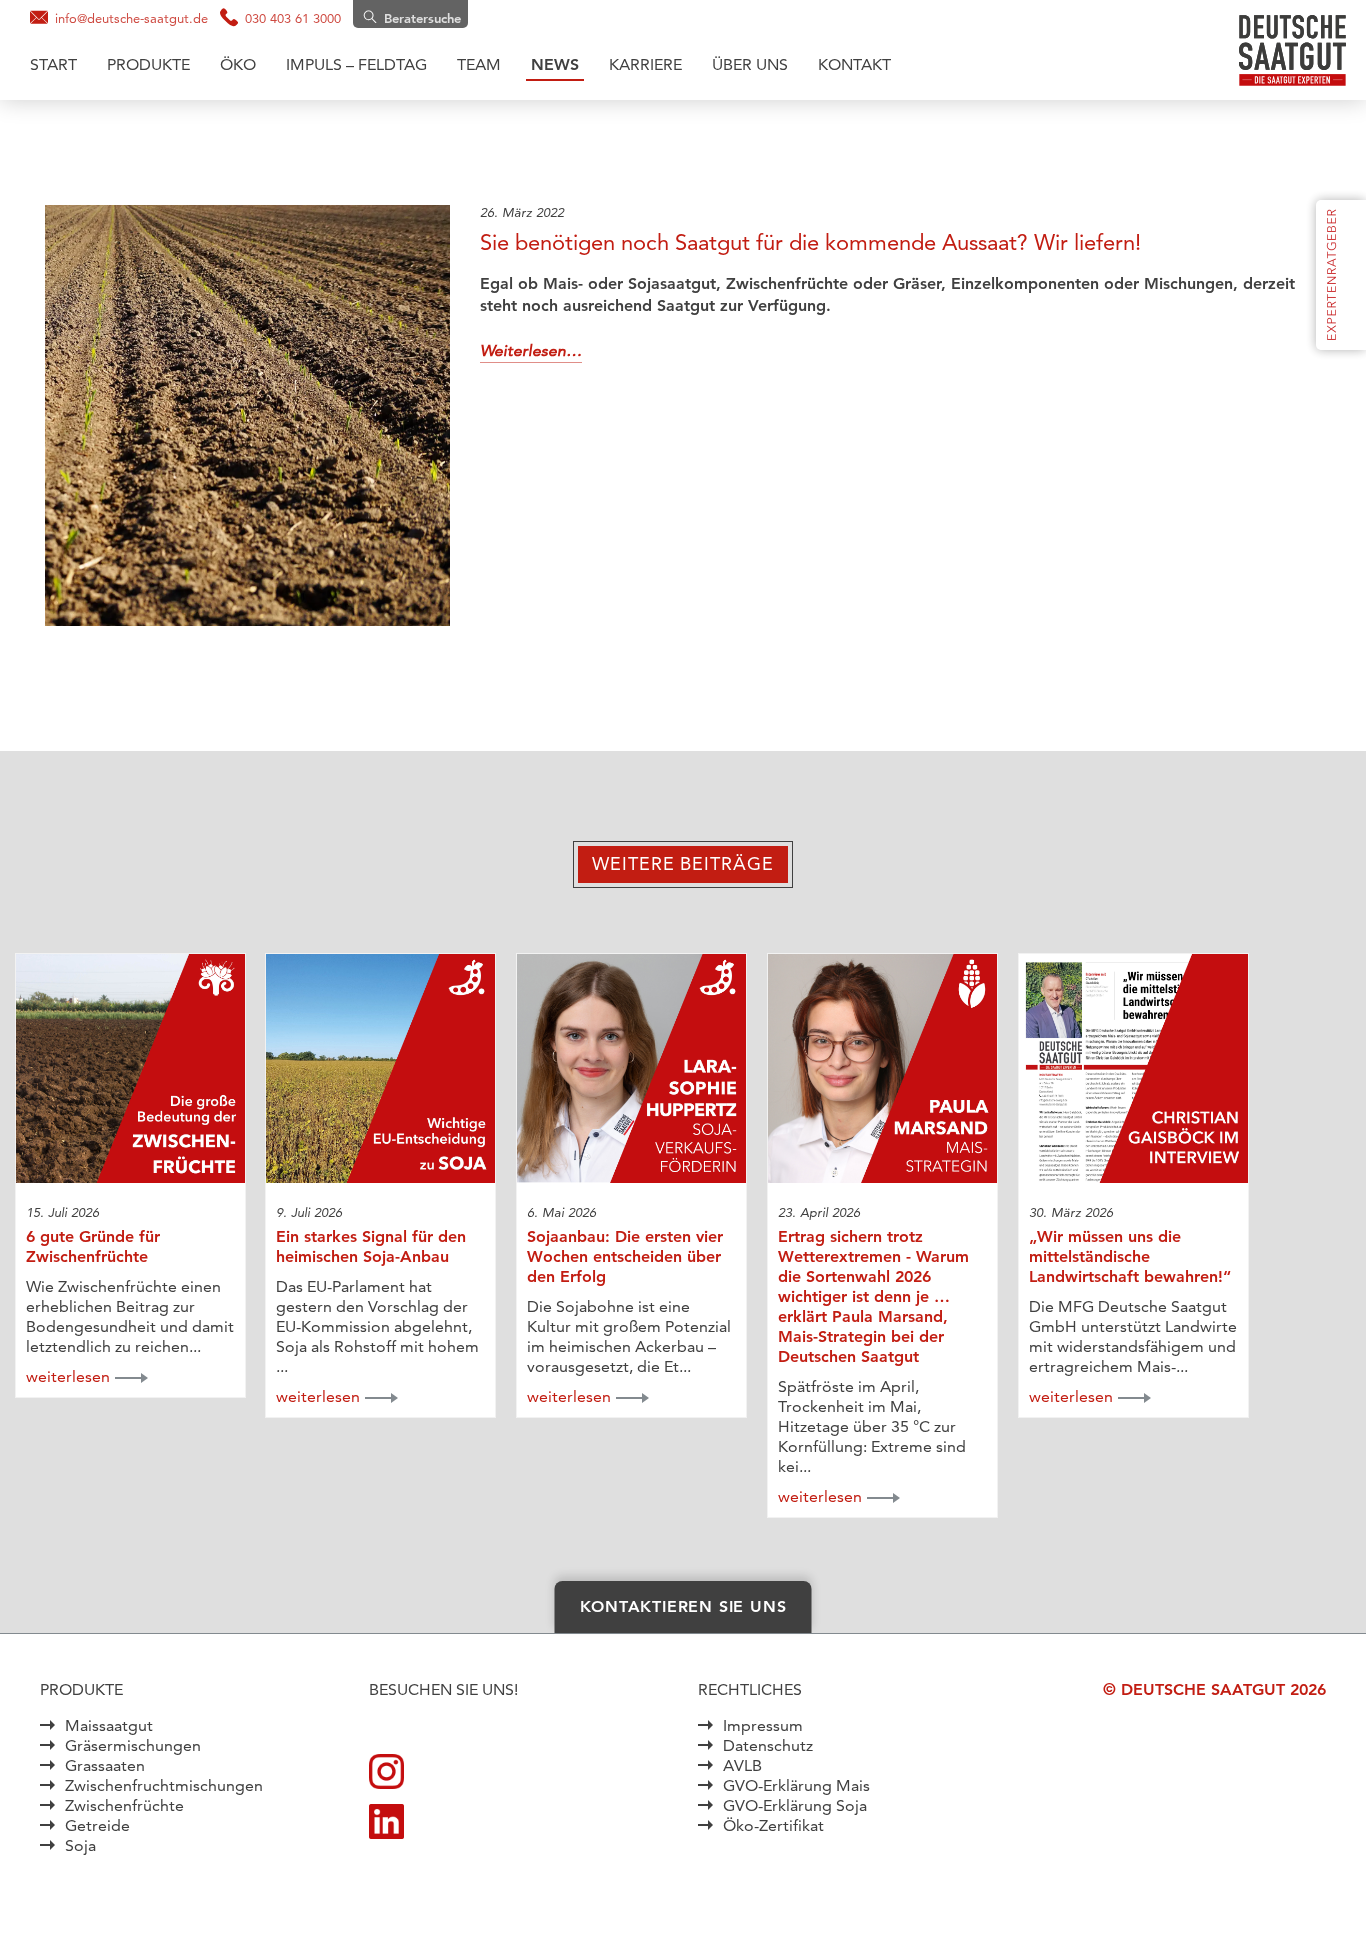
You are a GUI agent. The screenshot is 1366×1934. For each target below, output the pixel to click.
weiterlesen (68, 1376)
